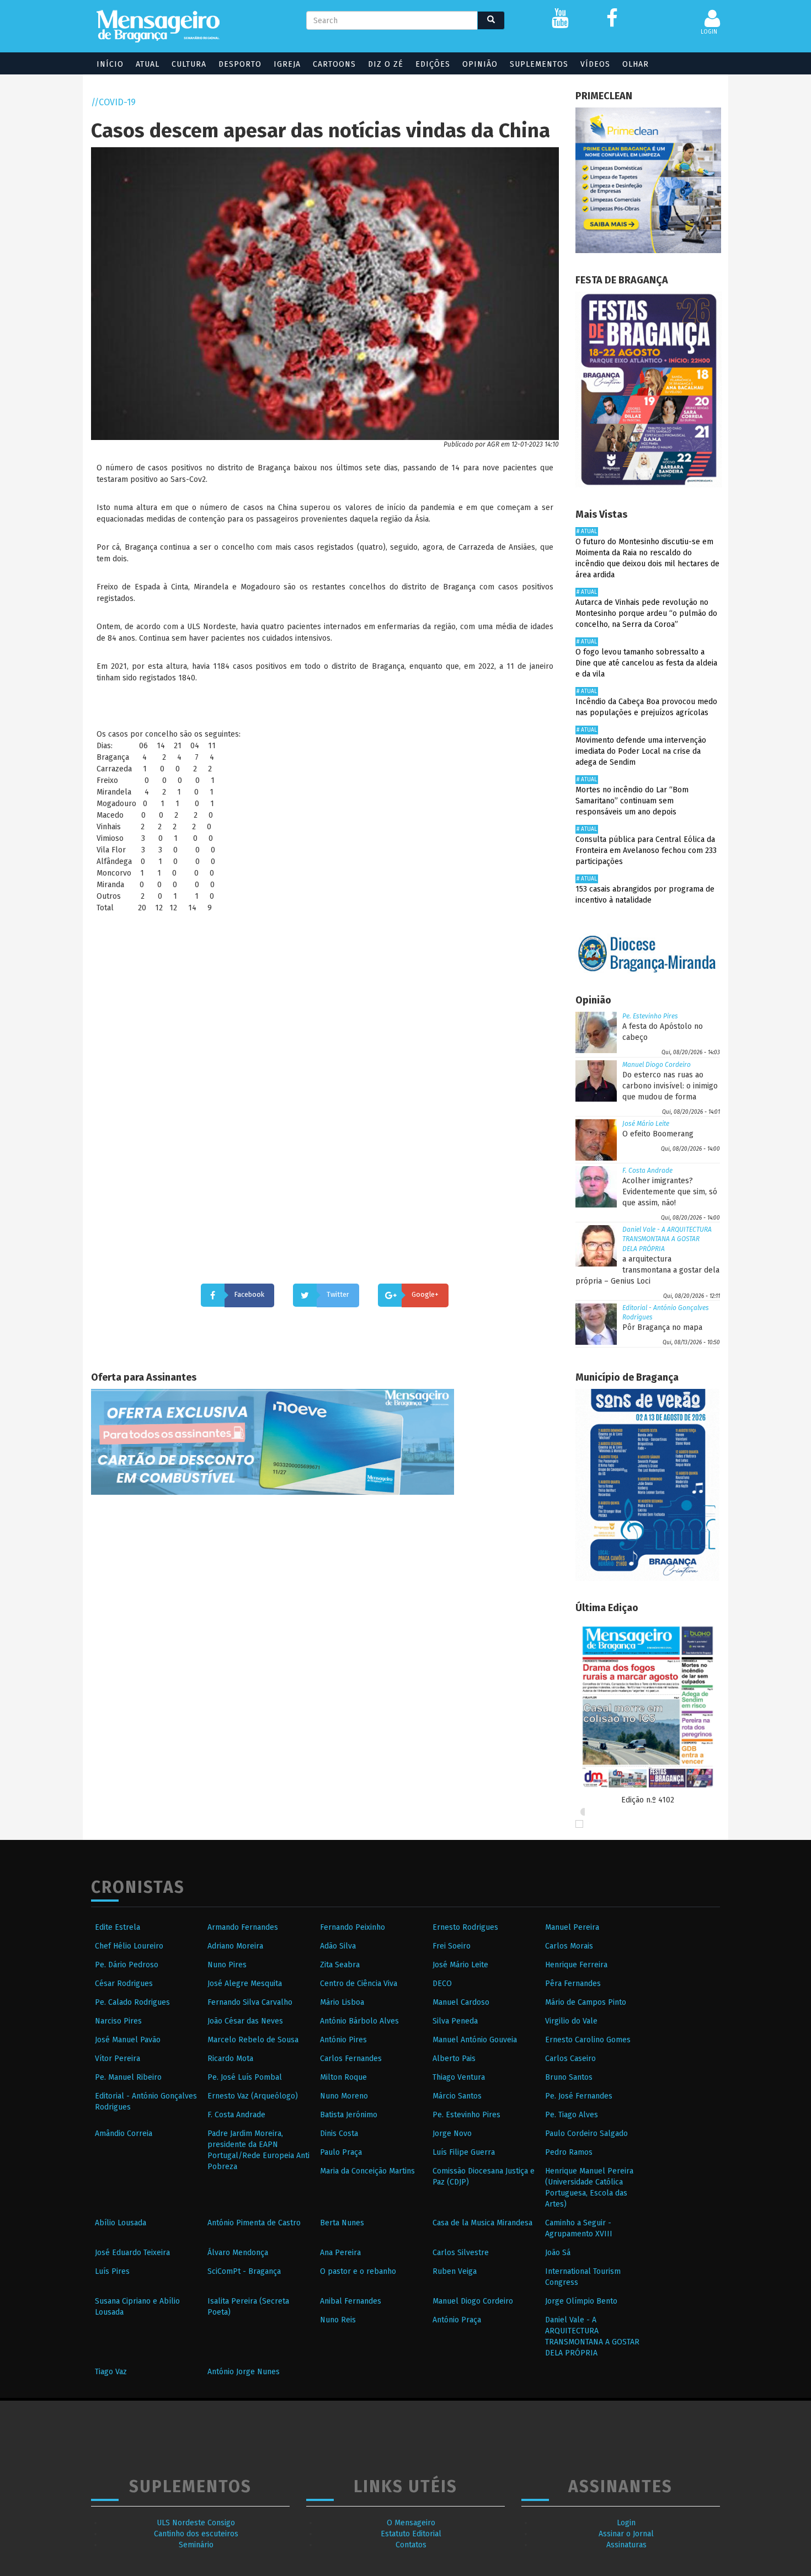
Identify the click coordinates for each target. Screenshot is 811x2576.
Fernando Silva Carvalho (250, 2002)
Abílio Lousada (121, 2223)
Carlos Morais (569, 1946)
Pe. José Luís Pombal (245, 2077)
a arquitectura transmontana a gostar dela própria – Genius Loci (647, 1270)
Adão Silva (338, 1946)
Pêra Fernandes (573, 1984)
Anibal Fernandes (351, 2301)
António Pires (343, 2040)
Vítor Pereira (118, 2059)
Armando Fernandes (243, 1927)
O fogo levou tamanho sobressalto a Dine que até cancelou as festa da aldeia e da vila (646, 663)
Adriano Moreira (235, 1946)
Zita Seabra (340, 1965)
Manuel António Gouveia (475, 2040)
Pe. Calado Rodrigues (132, 2002)
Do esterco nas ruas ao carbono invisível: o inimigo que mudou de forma (670, 1086)
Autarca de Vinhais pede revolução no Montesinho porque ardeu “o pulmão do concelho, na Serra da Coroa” (646, 613)
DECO (442, 1984)
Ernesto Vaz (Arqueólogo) (253, 2096)
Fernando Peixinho (353, 1927)
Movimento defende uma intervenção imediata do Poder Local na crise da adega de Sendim (641, 751)
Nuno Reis (338, 2320)
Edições (433, 64)
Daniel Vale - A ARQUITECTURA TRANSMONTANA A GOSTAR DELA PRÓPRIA (667, 1239)
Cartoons (334, 64)
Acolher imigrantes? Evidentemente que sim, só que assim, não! (670, 1192)
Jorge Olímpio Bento (581, 2301)
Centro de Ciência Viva (359, 1984)
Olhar (636, 64)
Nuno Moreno (344, 2096)
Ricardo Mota (230, 2059)
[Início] (158, 26)
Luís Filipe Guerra (464, 2152)
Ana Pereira (340, 2253)
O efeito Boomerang (658, 1134)
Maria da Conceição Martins (367, 2171)
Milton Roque (343, 2077)
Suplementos (539, 64)
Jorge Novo (452, 2134)
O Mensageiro (411, 2523)
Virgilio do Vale (571, 2021)
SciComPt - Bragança (244, 2271)
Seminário (196, 2545)
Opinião (480, 64)
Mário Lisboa (342, 2002)
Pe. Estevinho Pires (650, 1016)
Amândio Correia (124, 2134)
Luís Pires (112, 2271)
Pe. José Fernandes (579, 2096)
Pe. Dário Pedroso (127, 1965)
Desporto (240, 64)
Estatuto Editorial (411, 2534)
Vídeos (595, 64)
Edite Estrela (118, 1927)
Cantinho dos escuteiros (196, 2534)
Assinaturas (626, 2545)
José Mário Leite (646, 1124)
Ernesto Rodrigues (465, 1927)
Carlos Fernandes (351, 2059)
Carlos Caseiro (570, 2059)
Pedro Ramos (569, 2152)
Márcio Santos (457, 2096)
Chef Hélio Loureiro (129, 1946)
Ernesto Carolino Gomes (588, 2040)
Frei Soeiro (452, 1946)
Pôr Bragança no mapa (662, 1327)
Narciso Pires (118, 2021)
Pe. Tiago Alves (572, 2115)
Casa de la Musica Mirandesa (482, 2223)
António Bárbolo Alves (359, 2021)
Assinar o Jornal (626, 2534)
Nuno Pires (227, 1965)
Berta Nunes (342, 2223)
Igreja (287, 64)
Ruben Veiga (455, 2271)
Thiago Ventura (459, 2077)
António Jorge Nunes (244, 2372)
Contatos (411, 2545)
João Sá (558, 2253)
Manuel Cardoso (461, 2002)
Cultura (189, 64)
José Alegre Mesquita (245, 1984)
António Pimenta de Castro (254, 2223)
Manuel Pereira (572, 1927)
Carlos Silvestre (461, 2253)
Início (110, 64)
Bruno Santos (569, 2077)
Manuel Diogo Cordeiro (657, 1065)
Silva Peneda (455, 2021)
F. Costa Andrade (647, 1171)
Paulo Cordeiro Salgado (586, 2134)
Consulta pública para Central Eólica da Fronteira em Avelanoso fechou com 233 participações (646, 850)
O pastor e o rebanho (358, 2271)
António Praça (457, 2320)
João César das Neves (245, 2021)
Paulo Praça (341, 2152)
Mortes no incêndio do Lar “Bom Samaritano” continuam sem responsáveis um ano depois (632, 801)
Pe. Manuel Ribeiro (128, 2077)
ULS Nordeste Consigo (196, 2523)
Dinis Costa (339, 2134)
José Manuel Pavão (128, 2040)
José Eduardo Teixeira (132, 2253)
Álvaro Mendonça (238, 2253)
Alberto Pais (454, 2059)
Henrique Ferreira (576, 1965)
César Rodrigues (124, 1984)
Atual (148, 64)
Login (626, 2523)
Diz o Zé (386, 64)
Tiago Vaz (111, 2372)
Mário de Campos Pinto (586, 2002)
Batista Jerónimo (349, 2115)
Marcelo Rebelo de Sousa (253, 2040)
